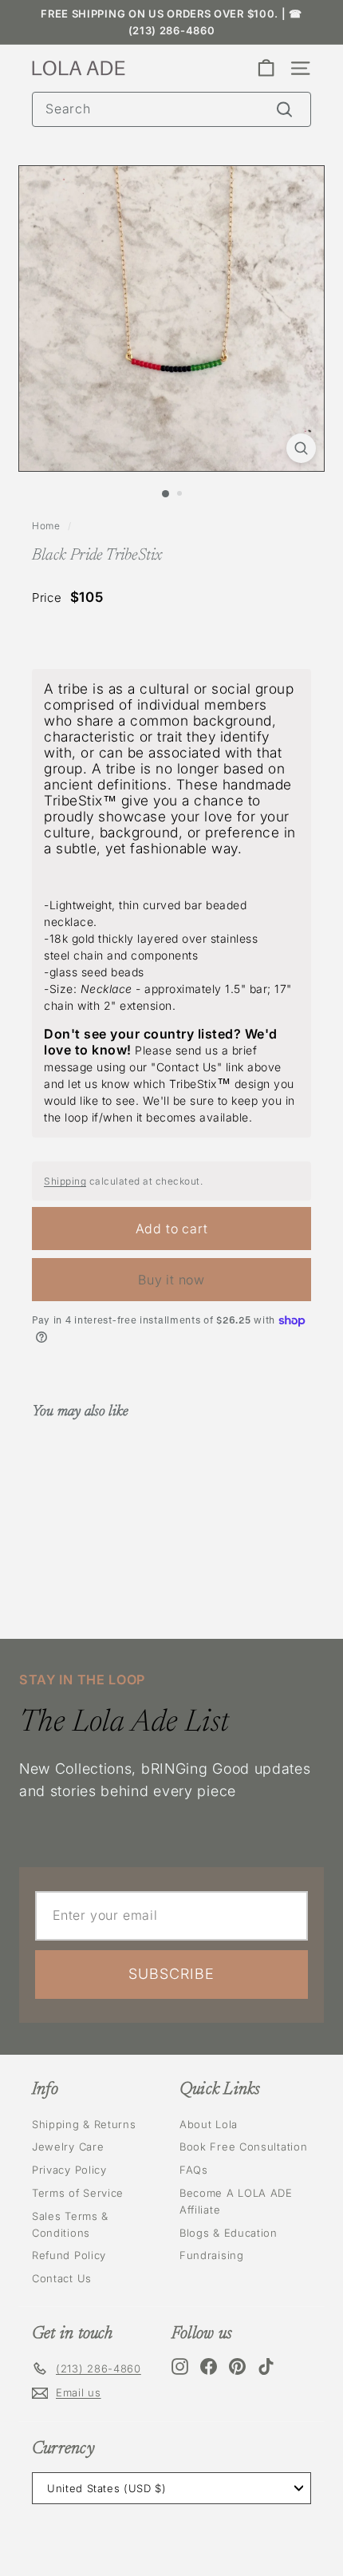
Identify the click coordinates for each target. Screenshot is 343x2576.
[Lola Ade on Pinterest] (237, 2366)
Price (47, 598)
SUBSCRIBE (171, 1974)
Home (46, 526)
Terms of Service (78, 2193)
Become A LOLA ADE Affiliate (236, 2201)
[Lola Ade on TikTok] (266, 2366)
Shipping (65, 1181)
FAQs (194, 2170)
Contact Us (62, 2278)
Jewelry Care (68, 2147)
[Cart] (266, 68)
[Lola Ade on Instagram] (180, 2366)
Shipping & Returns (84, 2124)
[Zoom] (301, 448)
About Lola (209, 2124)
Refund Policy (69, 2255)
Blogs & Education (229, 2233)
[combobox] (171, 109)
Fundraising (212, 2255)
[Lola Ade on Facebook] (209, 2366)
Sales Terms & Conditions (70, 2224)
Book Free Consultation (243, 2147)
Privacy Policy (69, 2170)
